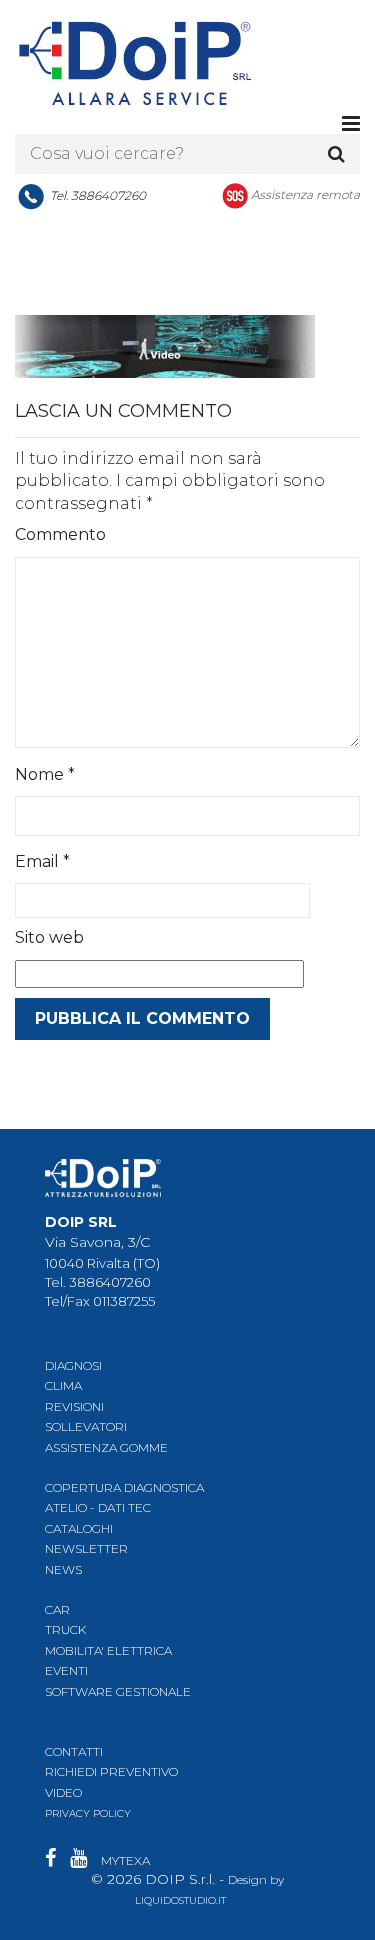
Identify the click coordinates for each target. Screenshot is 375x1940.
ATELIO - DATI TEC (98, 1507)
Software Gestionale (118, 1691)
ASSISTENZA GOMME (106, 1447)
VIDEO (63, 1792)
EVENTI (66, 1670)
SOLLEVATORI (86, 1426)
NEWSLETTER (86, 1548)
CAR (57, 1609)
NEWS (63, 1569)
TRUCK (65, 1629)
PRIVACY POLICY (88, 1813)
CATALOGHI (79, 1528)
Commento (60, 534)
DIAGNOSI (73, 1365)
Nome (45, 774)
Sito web (49, 937)
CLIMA (63, 1385)
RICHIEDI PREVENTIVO (111, 1771)
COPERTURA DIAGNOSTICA (124, 1487)
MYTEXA (125, 1860)
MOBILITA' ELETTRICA (108, 1650)
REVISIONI (74, 1406)
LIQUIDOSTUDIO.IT (180, 1900)
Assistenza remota (305, 194)
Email (42, 861)
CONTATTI (74, 1751)
